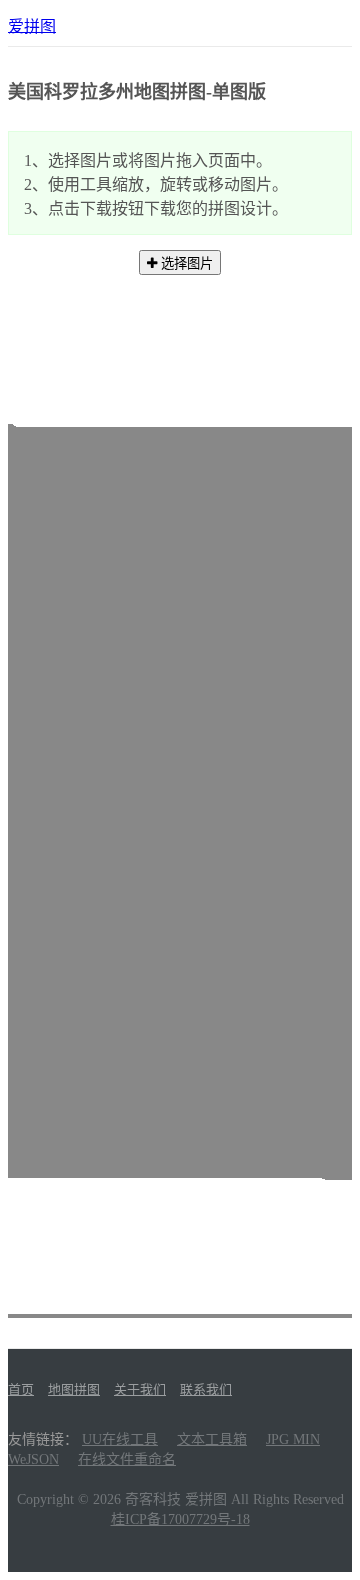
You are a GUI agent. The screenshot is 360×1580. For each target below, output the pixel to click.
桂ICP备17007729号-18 (180, 1519)
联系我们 (206, 1389)
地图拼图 (74, 1389)
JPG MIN (293, 1439)
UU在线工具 (120, 1439)
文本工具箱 (212, 1439)
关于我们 (140, 1389)
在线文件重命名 (127, 1459)
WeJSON (33, 1459)
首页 (21, 1389)
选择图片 (185, 263)
